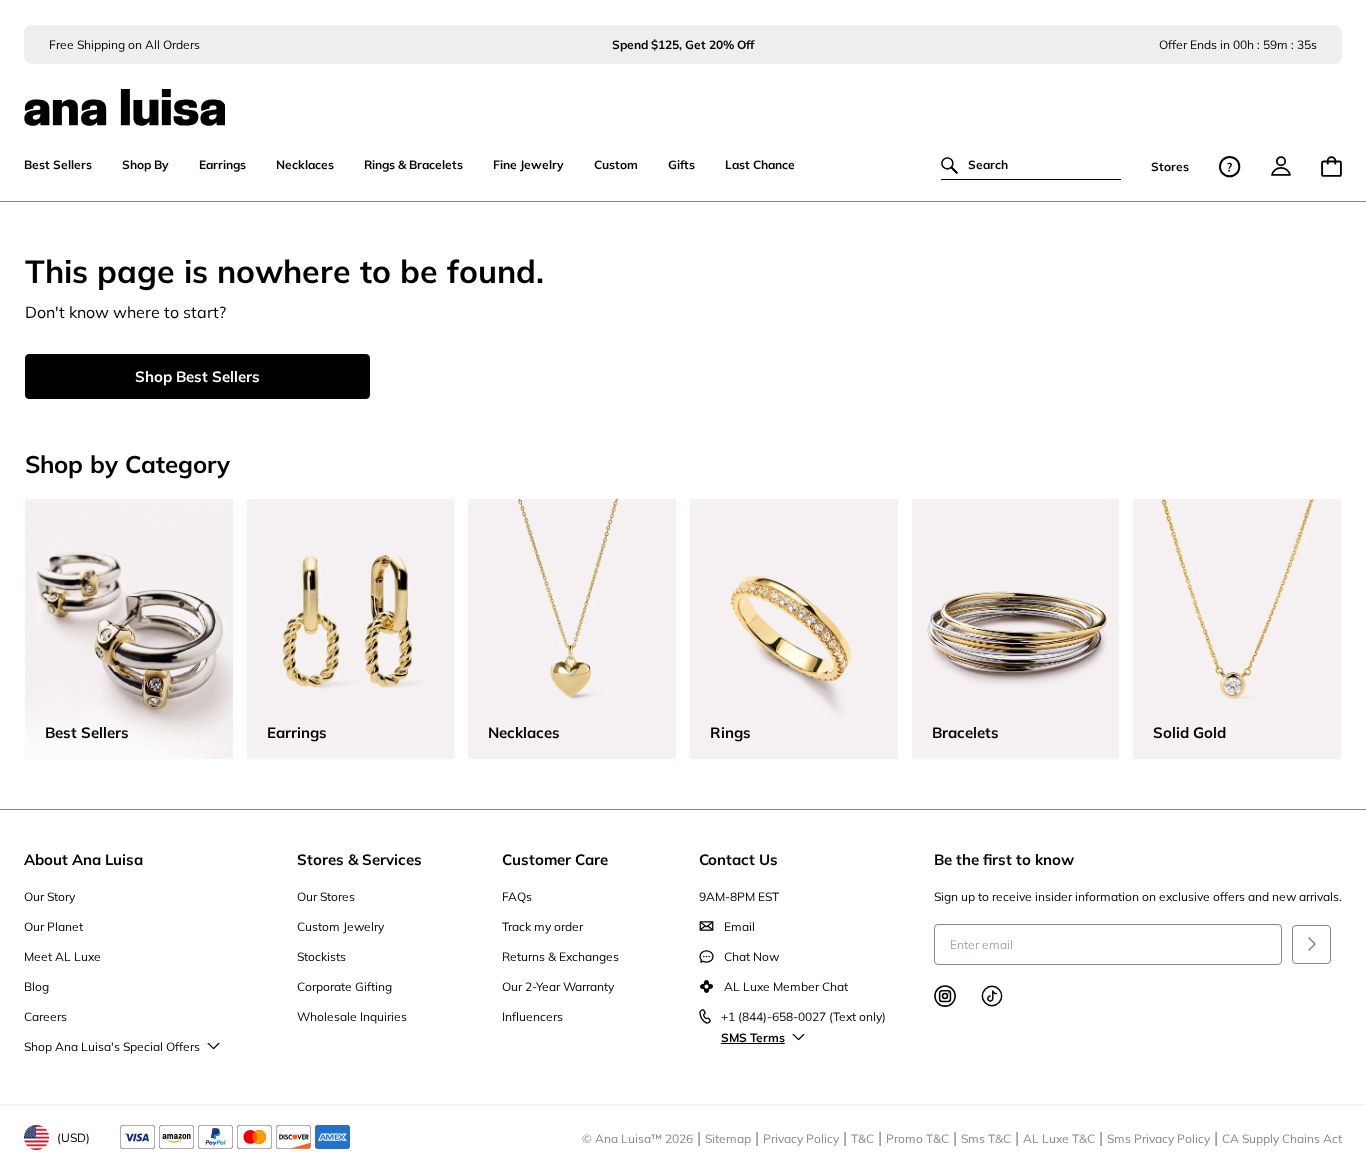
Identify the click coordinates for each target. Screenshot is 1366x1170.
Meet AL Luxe (62, 956)
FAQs (517, 896)
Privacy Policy (801, 1138)
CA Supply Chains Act (1282, 1138)
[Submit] (1311, 944)
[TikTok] (992, 996)
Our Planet (53, 926)
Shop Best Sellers (197, 376)
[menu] (1281, 166)
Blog (36, 986)
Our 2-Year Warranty (558, 986)
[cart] (1331, 166)
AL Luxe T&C (1059, 1138)
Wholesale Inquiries (352, 1016)
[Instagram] (945, 996)
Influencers (532, 1016)
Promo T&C (917, 1138)
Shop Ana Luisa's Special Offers (112, 1046)
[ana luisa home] (683, 95)
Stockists (321, 956)
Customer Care (555, 859)
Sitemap (728, 1138)
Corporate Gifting (344, 986)
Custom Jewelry (340, 926)
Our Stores (326, 896)
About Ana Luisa (83, 859)
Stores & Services (359, 859)
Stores (1170, 166)
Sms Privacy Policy (1158, 1138)
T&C (862, 1138)
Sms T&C (986, 1138)
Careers (45, 1016)
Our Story (49, 896)
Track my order (542, 926)
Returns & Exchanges (560, 956)
